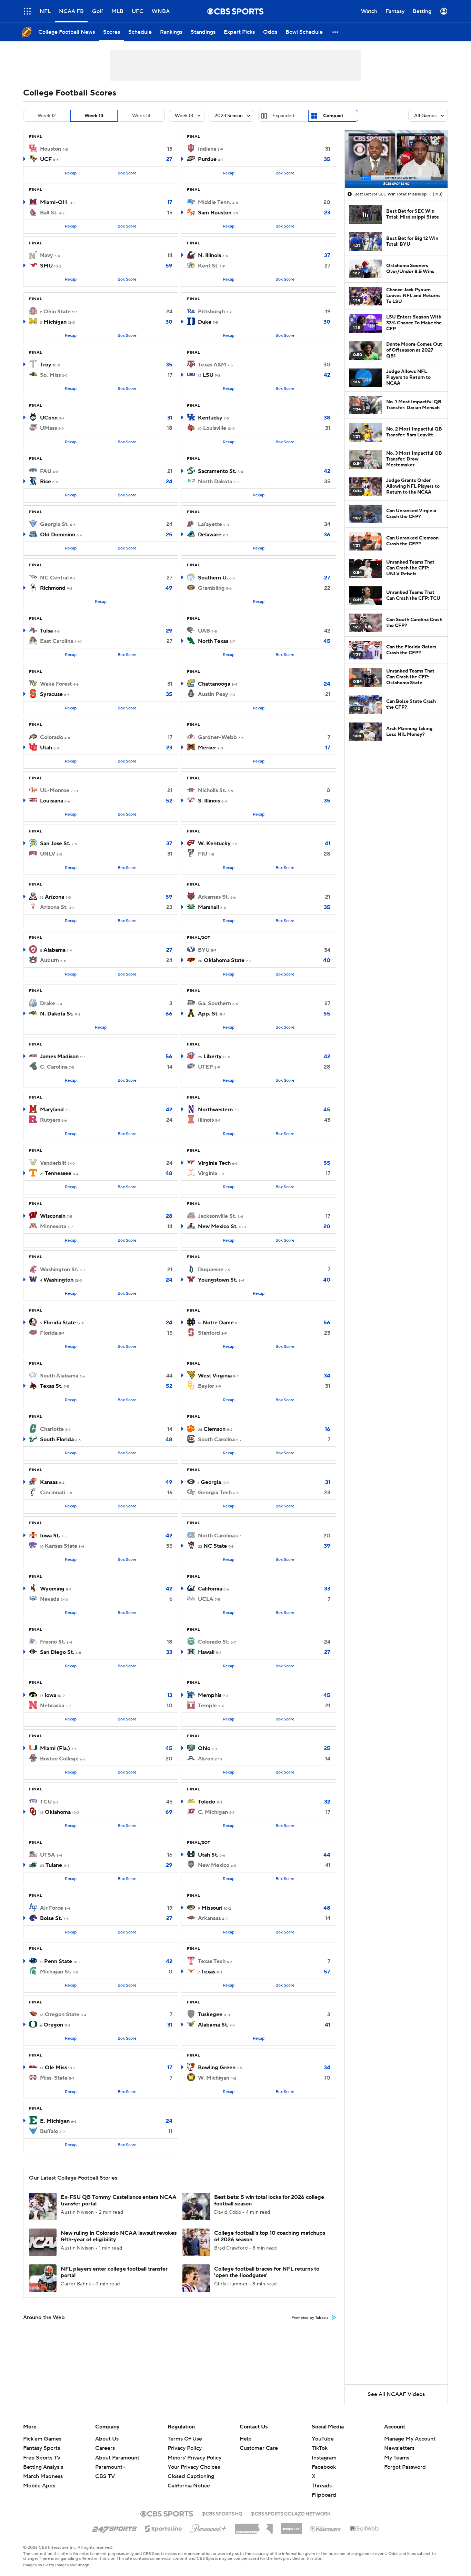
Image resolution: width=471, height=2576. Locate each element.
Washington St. (59, 1270)
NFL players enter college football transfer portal (114, 2272)
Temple (207, 1706)
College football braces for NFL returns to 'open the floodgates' (267, 2272)
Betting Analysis (43, 2467)
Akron (206, 1759)
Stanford (209, 1333)
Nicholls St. (212, 790)
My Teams (397, 2458)
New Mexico (214, 1865)
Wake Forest (56, 684)
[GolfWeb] (364, 2529)
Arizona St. (54, 907)
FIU (203, 854)
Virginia (208, 1173)
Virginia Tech (214, 1163)
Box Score (127, 173)
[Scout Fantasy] (326, 2528)
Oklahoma (58, 1812)
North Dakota (215, 482)
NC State (215, 1546)
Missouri (212, 1908)
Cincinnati (53, 1493)
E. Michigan (55, 2121)
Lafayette (210, 524)
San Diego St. (57, 1652)
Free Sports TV (42, 2458)
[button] (27, 11)
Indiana (207, 149)
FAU (46, 471)
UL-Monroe (55, 790)
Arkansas (209, 1918)
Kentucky (210, 418)
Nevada (50, 1599)
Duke (205, 322)
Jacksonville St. (217, 1216)
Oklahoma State (224, 960)
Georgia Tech (215, 1493)
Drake (48, 1003)
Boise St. (51, 1918)
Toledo (207, 1802)
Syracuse (51, 694)
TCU (46, 1802)
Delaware (210, 535)
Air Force (52, 1908)
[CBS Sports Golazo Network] (291, 2513)
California (210, 1589)
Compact (333, 116)
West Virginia (215, 1376)
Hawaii (206, 1652)
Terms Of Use (185, 2439)
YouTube (323, 2439)
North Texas (213, 641)
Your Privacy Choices (194, 2467)
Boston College (59, 1759)
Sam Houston (215, 213)
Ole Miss (56, 2068)
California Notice (189, 2486)
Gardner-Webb (217, 737)
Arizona (54, 897)
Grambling (211, 588)
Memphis (210, 1695)
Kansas (49, 1482)
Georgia (211, 1482)
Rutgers (50, 1120)
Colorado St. (214, 1642)
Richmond (53, 588)
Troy (46, 365)
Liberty (213, 1057)
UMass (48, 428)
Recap (71, 173)
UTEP (206, 1067)
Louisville (215, 428)
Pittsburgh (211, 312)
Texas (208, 1972)
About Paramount (117, 2458)
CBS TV (105, 2476)
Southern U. (213, 578)
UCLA (206, 1599)
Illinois (206, 1120)
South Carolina (216, 1439)
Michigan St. (56, 1972)
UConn (49, 418)
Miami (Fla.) (55, 1748)
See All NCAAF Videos (396, 2394)
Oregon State (62, 2014)
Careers (105, 2448)
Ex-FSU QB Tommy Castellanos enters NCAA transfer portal (119, 2200)
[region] (396, 159)
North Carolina (216, 1536)
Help (246, 2439)
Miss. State (54, 2078)
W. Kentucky (214, 843)
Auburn (49, 960)
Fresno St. (53, 1642)
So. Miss (50, 375)
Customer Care (259, 2448)
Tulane (54, 1865)
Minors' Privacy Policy (194, 2458)
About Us (107, 2439)
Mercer (207, 748)
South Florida (57, 1439)
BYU (204, 950)
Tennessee (58, 1173)
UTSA (48, 1855)
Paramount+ (110, 2467)
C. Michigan (213, 1812)
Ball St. (49, 213)
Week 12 (47, 116)
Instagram (324, 2458)
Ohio (204, 1748)
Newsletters (399, 2448)
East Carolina (57, 641)
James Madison (59, 1057)
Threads (322, 2486)
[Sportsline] (164, 2528)
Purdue (207, 159)
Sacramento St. (217, 471)
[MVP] (291, 2526)
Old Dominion (58, 535)
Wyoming (52, 1589)
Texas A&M (212, 365)
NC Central (54, 578)
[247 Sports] (114, 2527)
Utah (46, 748)
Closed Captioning (191, 2476)
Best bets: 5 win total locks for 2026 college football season (269, 2200)
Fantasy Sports (42, 2448)
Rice (46, 482)
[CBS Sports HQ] (222, 2513)
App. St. (208, 1014)
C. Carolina (54, 1067)
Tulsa (46, 631)
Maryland (52, 1110)
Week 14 (141, 116)
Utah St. (208, 1855)
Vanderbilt (53, 1163)
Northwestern (215, 1110)
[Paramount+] (208, 2527)
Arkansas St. (213, 897)
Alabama (54, 950)
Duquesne (211, 1270)
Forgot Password (405, 2467)
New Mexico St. (218, 1226)
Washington (58, 1280)
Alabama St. (213, 2025)
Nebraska (52, 1706)
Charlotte (52, 1429)
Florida (49, 1333)
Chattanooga (214, 684)
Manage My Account (410, 2439)
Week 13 (94, 116)
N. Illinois (209, 255)
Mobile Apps (39, 2486)
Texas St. (51, 1386)
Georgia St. (54, 524)
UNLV (48, 854)
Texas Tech (212, 1961)
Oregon (53, 2025)
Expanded (283, 116)
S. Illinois (209, 801)
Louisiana (52, 801)
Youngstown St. (218, 1280)
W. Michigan (214, 2078)
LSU (208, 375)
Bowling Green (217, 2068)
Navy (47, 255)
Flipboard (324, 2495)
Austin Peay (213, 694)
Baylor (206, 1386)
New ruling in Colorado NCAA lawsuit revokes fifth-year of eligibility (119, 2236)
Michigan (55, 322)
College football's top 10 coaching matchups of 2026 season (270, 2236)
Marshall (208, 907)
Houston (51, 149)
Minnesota (53, 1226)
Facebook (324, 2467)
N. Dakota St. (57, 1014)
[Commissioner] (254, 2526)
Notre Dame (218, 1323)
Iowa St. (50, 1536)
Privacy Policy (185, 2448)
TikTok (320, 2448)
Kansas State (61, 1546)
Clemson (214, 1429)
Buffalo (49, 2131)
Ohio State (57, 312)
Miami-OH (53, 202)
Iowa (50, 1695)
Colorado (52, 737)
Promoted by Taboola (310, 2318)
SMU (46, 266)
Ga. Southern (214, 1003)
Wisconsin (53, 1216)
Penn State (58, 1961)
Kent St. (208, 266)
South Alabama (59, 1376)
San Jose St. (55, 843)
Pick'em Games (42, 2439)
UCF (46, 159)
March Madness (43, 2476)
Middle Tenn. (214, 202)
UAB (204, 631)
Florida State (60, 1323)
